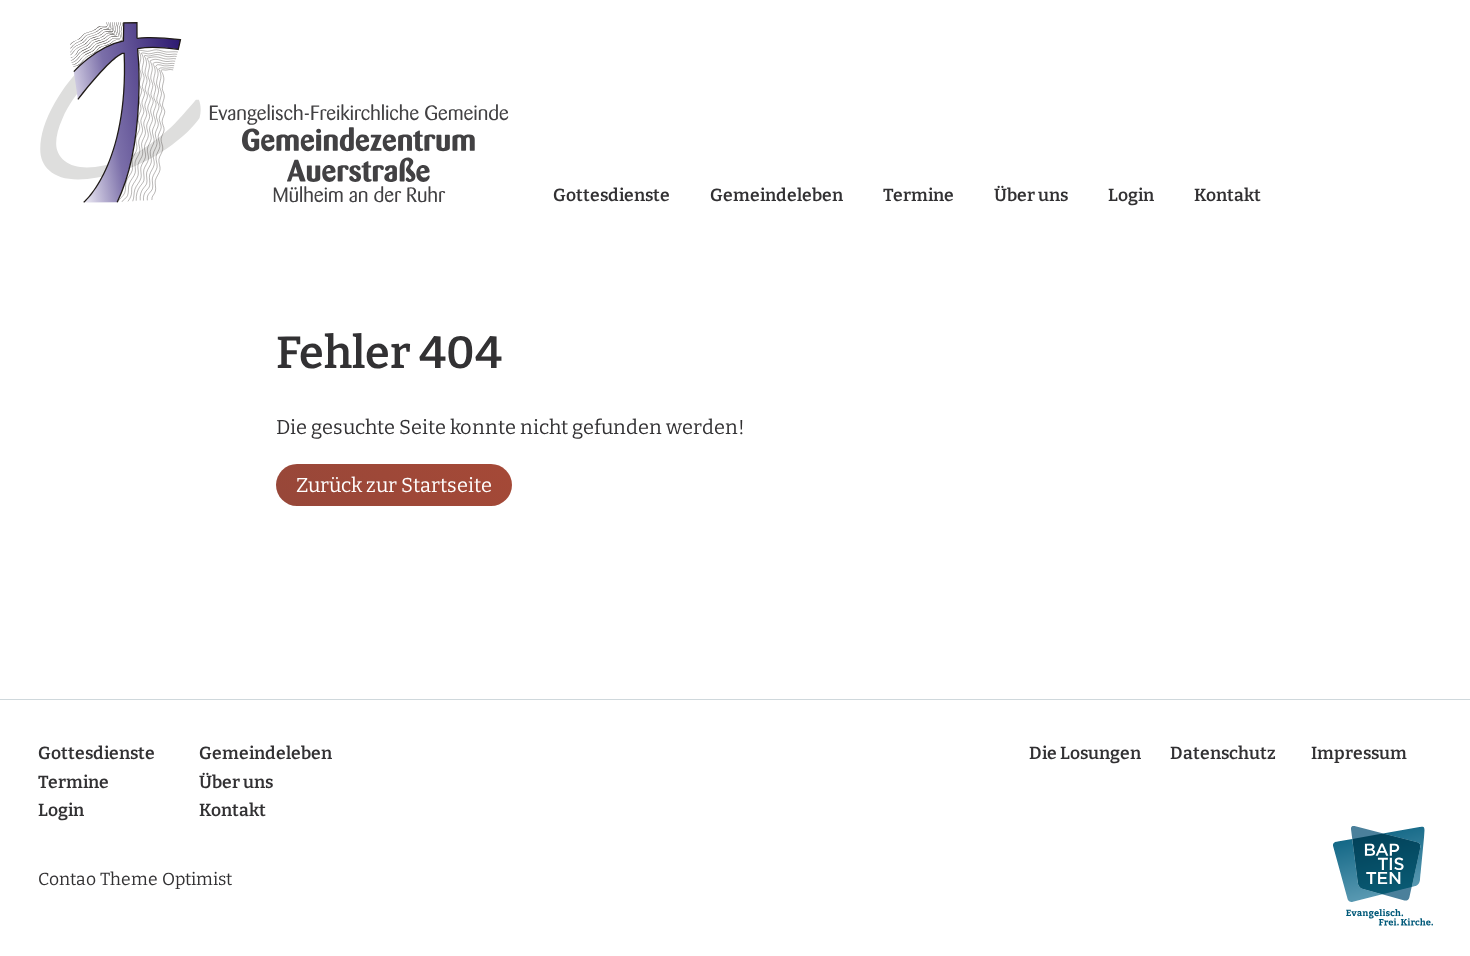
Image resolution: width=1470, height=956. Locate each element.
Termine (918, 195)
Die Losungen (1085, 753)
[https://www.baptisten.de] (1373, 876)
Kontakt (1227, 195)
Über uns (1031, 195)
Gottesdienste (611, 195)
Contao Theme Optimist (135, 879)
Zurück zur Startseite (394, 485)
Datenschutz (1223, 753)
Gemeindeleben (776, 195)
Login (1131, 195)
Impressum (1359, 753)
